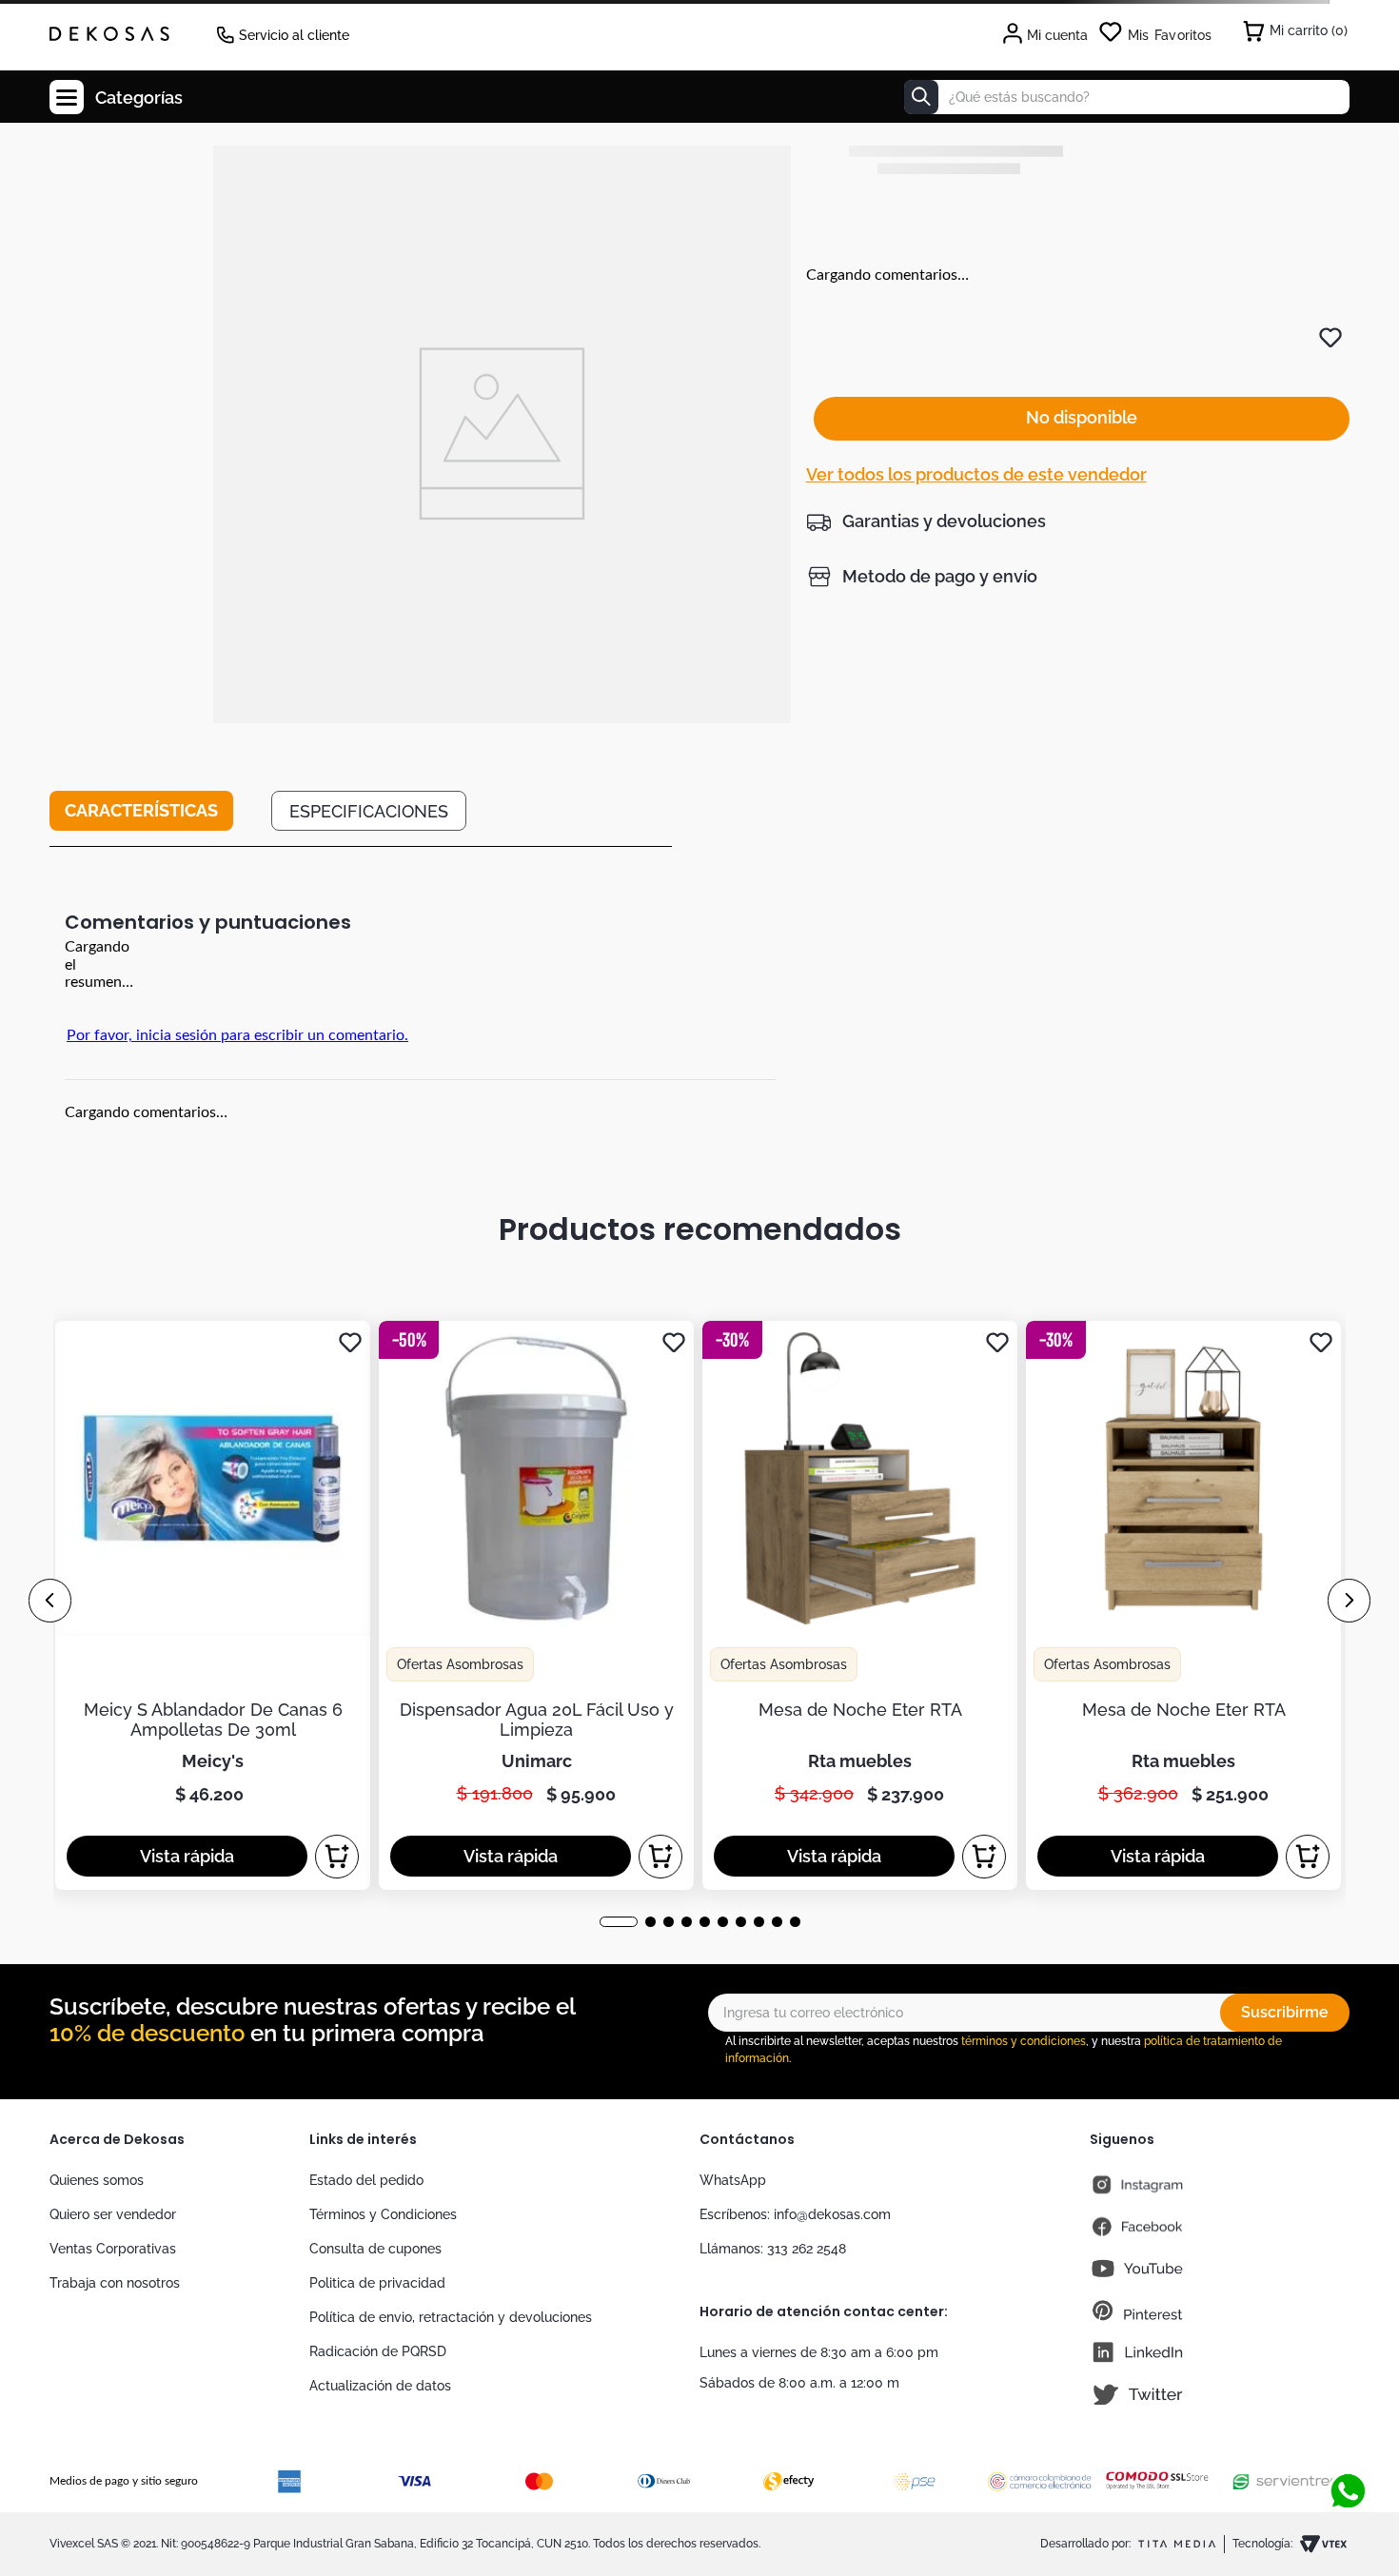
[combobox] (1127, 97)
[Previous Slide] (50, 1601)
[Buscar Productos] (921, 97)
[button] (926, 521)
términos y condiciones (1024, 2041)
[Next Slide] (1349, 1601)
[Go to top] (1348, 2429)
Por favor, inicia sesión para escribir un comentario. (237, 1035)
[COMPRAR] (337, 1857)
